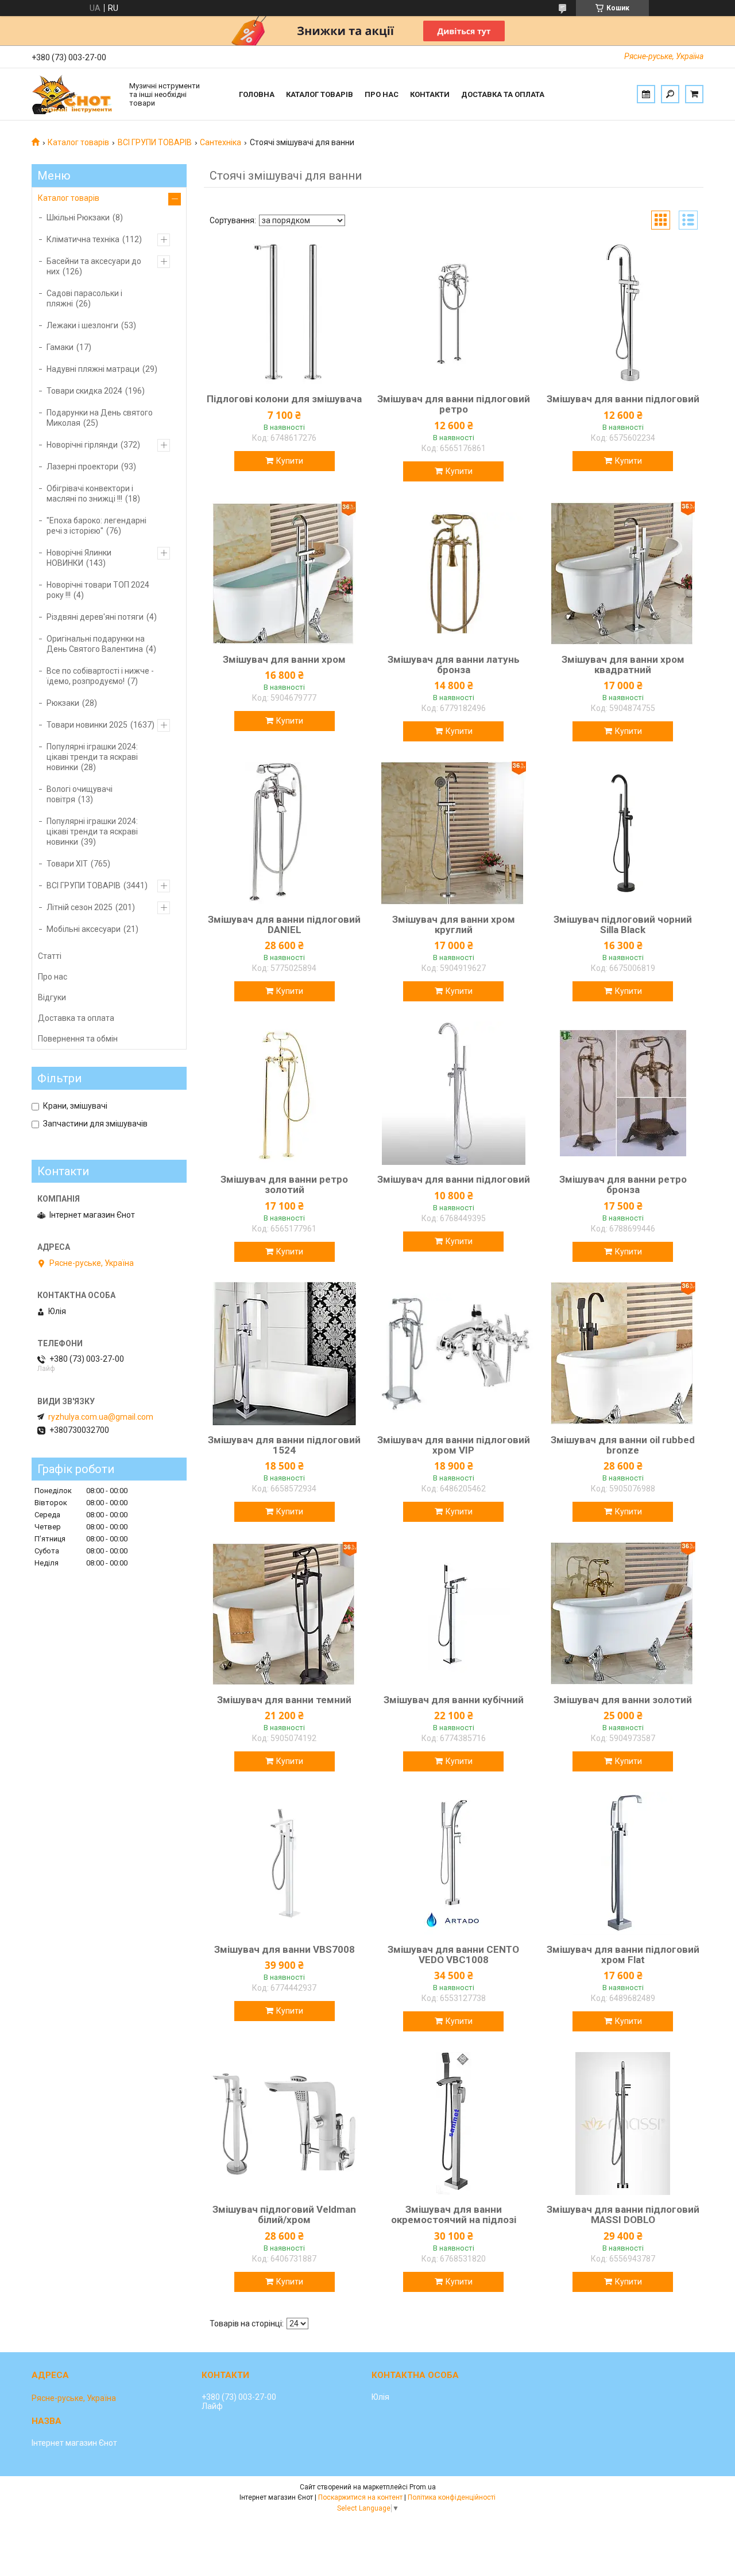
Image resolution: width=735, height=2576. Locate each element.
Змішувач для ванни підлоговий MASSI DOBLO (623, 2214)
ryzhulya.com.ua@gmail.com (101, 1417)
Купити (290, 461)
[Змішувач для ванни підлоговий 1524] (284, 1354)
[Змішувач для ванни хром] (284, 573)
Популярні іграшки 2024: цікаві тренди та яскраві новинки (92, 757)
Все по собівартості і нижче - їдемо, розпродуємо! (100, 676)
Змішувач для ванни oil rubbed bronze (623, 1445)
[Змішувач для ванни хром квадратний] (623, 573)
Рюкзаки (63, 703)
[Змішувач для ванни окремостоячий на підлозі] (454, 2123)
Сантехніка (220, 142)
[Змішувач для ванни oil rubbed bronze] (623, 1354)
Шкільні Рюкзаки (78, 217)
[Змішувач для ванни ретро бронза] (623, 1093)
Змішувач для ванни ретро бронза (623, 1184)
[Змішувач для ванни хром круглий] (454, 833)
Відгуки (52, 997)
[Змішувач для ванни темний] (284, 1614)
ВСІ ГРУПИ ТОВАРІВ (155, 142)
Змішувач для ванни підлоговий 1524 (284, 1445)
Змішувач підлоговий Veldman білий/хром (284, 2214)
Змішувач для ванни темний (284, 1700)
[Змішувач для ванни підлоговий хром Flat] (623, 1863)
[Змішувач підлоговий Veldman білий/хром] (284, 2123)
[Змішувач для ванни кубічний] (454, 1614)
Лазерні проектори (82, 467)
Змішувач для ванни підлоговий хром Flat (623, 1955)
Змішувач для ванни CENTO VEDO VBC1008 (453, 1955)
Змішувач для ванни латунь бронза (454, 665)
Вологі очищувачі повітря (80, 794)
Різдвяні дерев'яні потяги (95, 617)
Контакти (430, 94)
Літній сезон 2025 (80, 907)
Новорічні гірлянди (82, 445)
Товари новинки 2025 (87, 725)
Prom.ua (423, 2487)
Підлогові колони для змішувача (284, 399)
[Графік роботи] (646, 94)
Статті (50, 956)
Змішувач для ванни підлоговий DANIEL (284, 924)
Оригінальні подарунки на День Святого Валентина (96, 644)
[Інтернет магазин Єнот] (75, 94)
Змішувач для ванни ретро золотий (284, 1184)
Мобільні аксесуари (84, 929)
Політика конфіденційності (452, 2497)
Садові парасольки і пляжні (84, 298)
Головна (257, 94)
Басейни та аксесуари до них (94, 266)
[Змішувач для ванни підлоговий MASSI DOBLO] (623, 2123)
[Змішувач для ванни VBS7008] (284, 1863)
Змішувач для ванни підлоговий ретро (454, 404)
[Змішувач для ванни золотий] (623, 1614)
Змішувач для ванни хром (284, 659)
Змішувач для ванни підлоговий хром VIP (454, 1445)
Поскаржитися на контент (360, 2497)
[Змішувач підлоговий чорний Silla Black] (623, 833)
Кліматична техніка (83, 239)
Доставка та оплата (503, 94)
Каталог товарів (320, 94)
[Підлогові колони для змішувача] (284, 313)
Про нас (382, 94)
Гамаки (60, 347)
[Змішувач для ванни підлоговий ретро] (454, 313)
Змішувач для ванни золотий (623, 1700)
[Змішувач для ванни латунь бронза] (454, 573)
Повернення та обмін (78, 1039)
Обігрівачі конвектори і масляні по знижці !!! (90, 494)
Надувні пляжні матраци (93, 369)
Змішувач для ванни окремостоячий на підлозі (454, 2214)
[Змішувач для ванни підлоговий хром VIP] (454, 1354)
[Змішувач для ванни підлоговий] (623, 313)
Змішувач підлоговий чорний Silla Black (623, 924)
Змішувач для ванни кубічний (454, 1700)
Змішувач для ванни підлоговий (623, 399)
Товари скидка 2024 (84, 391)
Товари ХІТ (67, 864)
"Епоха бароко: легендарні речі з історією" (96, 526)
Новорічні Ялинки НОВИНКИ (79, 558)
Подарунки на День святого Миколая (100, 418)
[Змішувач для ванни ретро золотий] (284, 1093)
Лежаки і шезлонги (82, 325)
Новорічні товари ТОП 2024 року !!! (98, 590)
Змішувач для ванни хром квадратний (623, 665)
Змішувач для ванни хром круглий (454, 924)
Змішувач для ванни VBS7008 (285, 1949)
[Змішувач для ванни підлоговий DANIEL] (284, 833)
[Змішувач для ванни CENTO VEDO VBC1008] (454, 1863)
